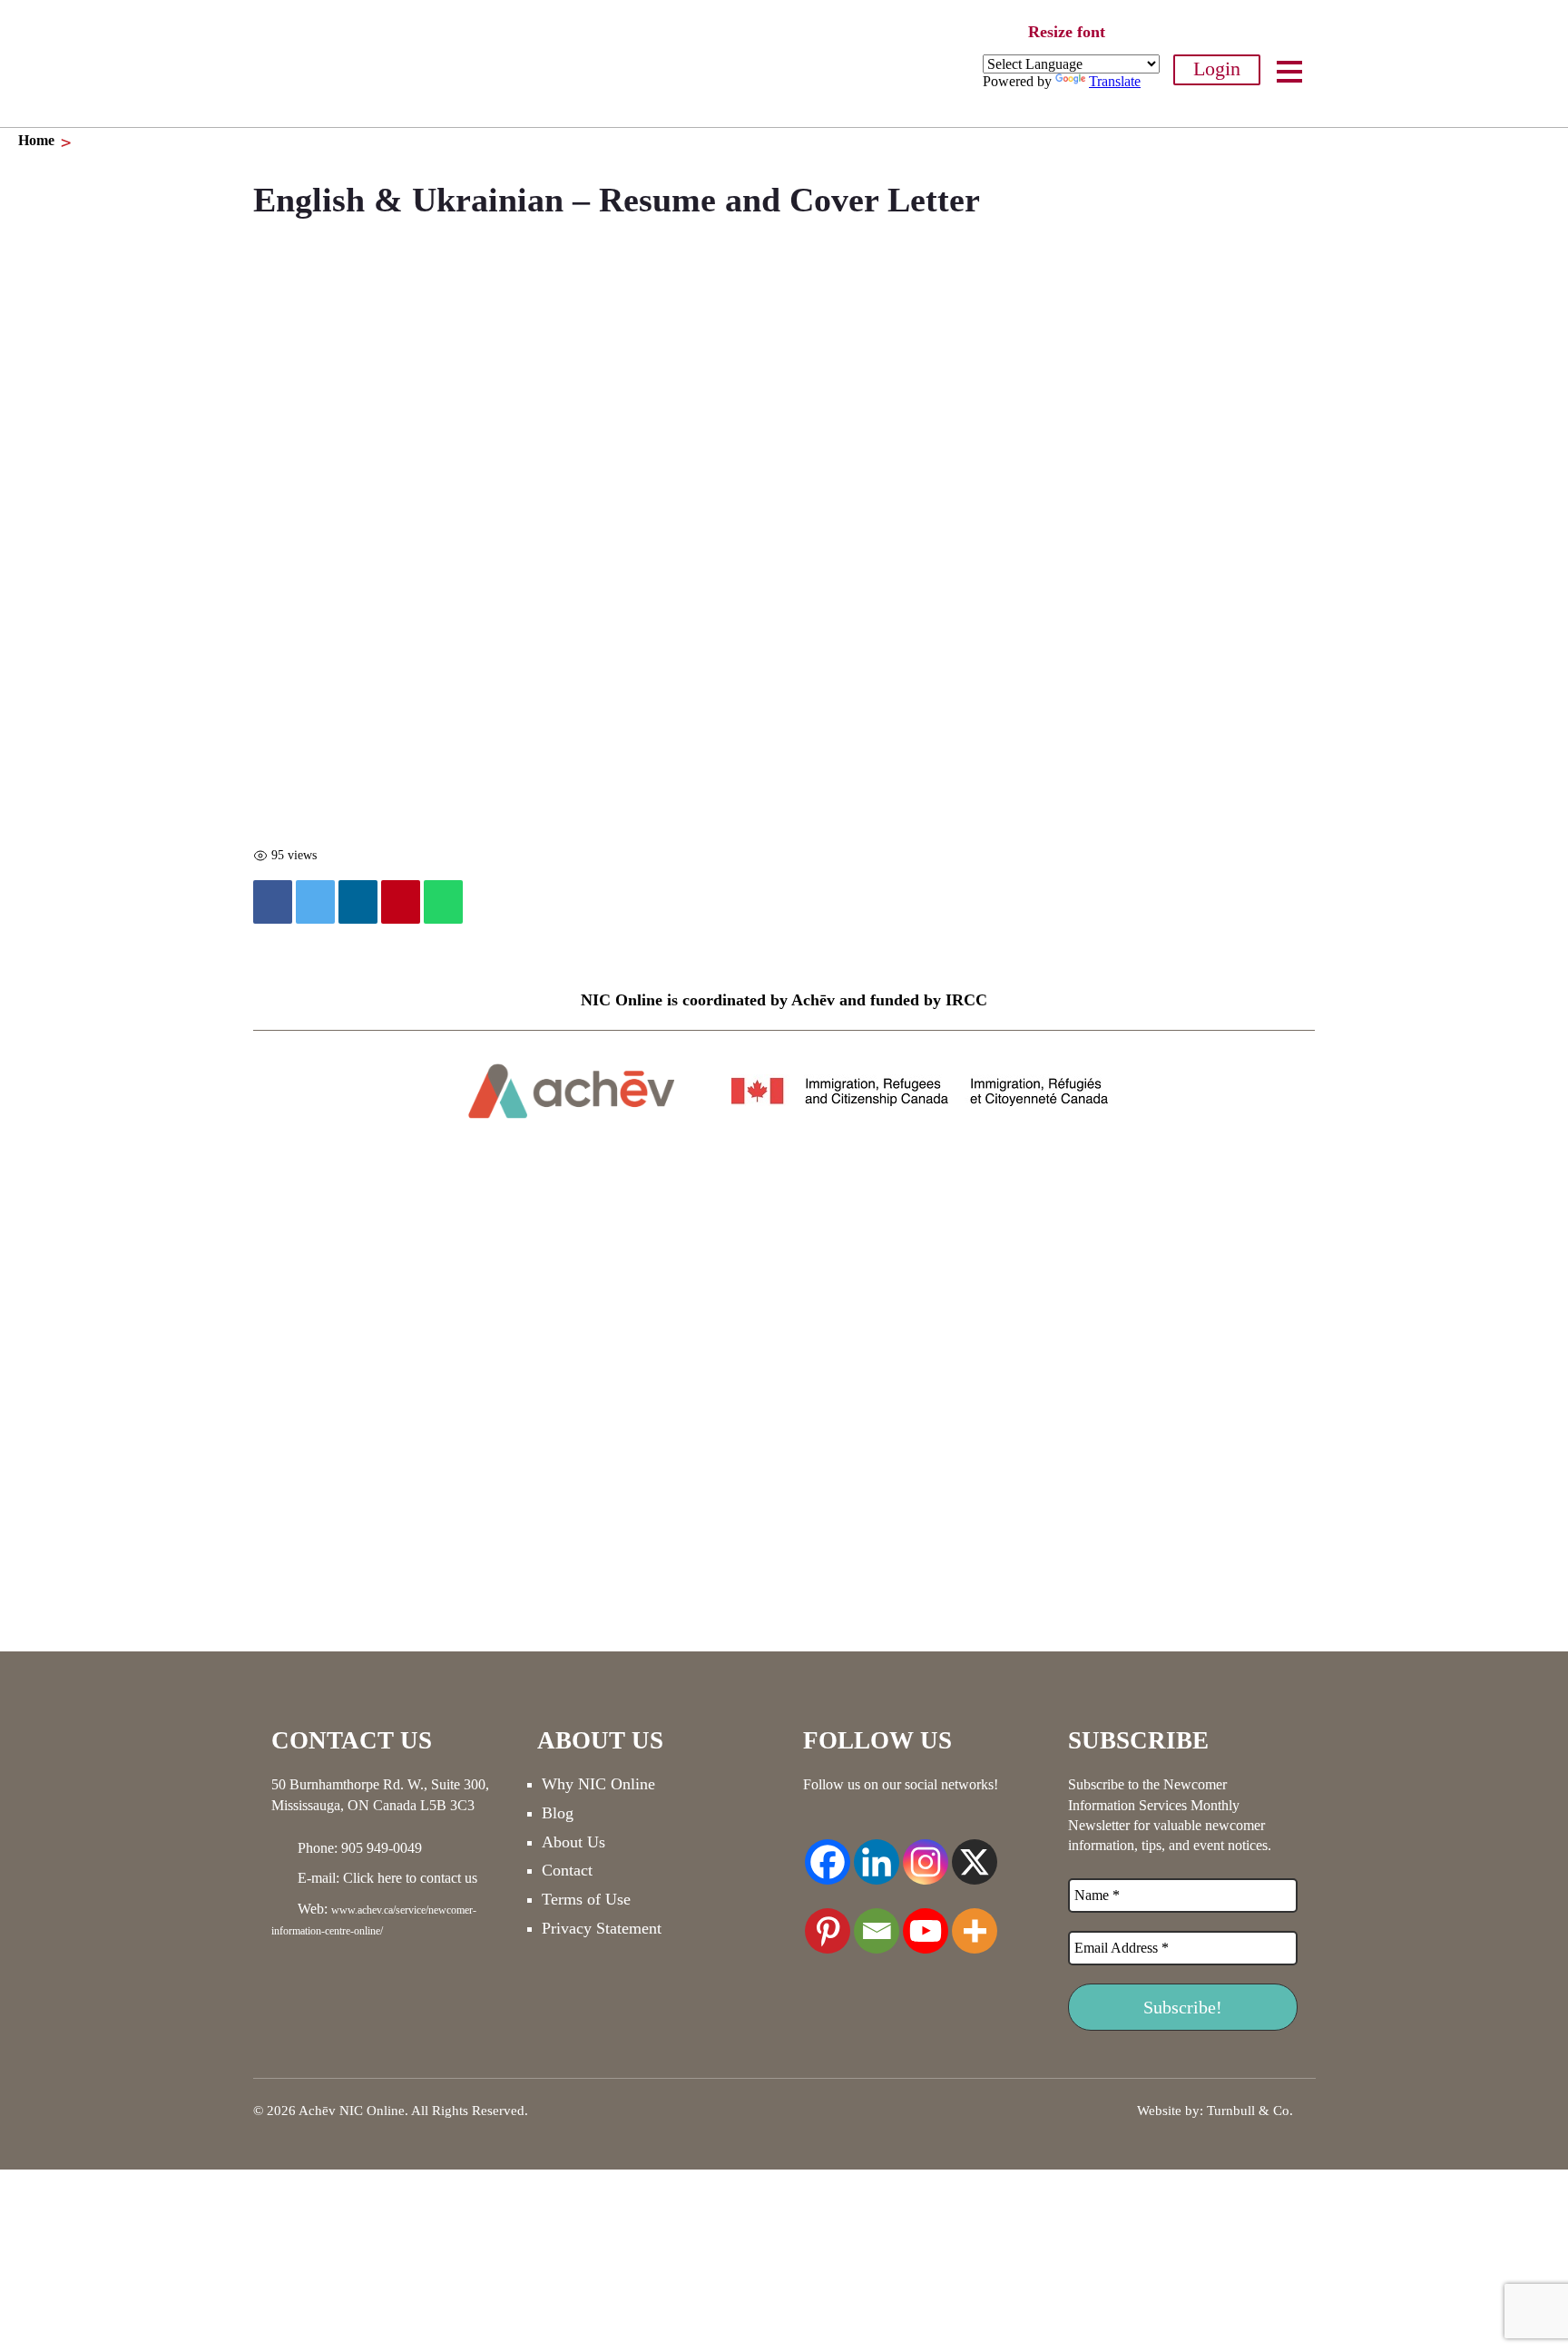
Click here (372, 1878)
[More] (975, 1921)
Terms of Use (586, 1899)
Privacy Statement (602, 1928)
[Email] (877, 1921)
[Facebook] (273, 902)
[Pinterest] (828, 1921)
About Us (573, 1842)
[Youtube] (926, 1921)
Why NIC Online (598, 1784)
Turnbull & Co (1248, 2111)
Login (1217, 69)
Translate (1115, 81)
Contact (567, 1870)
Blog (558, 1813)
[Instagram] (926, 1852)
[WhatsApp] (443, 902)
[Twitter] (315, 902)
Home (36, 140)
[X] (975, 1852)
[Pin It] (401, 902)
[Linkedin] (358, 902)
